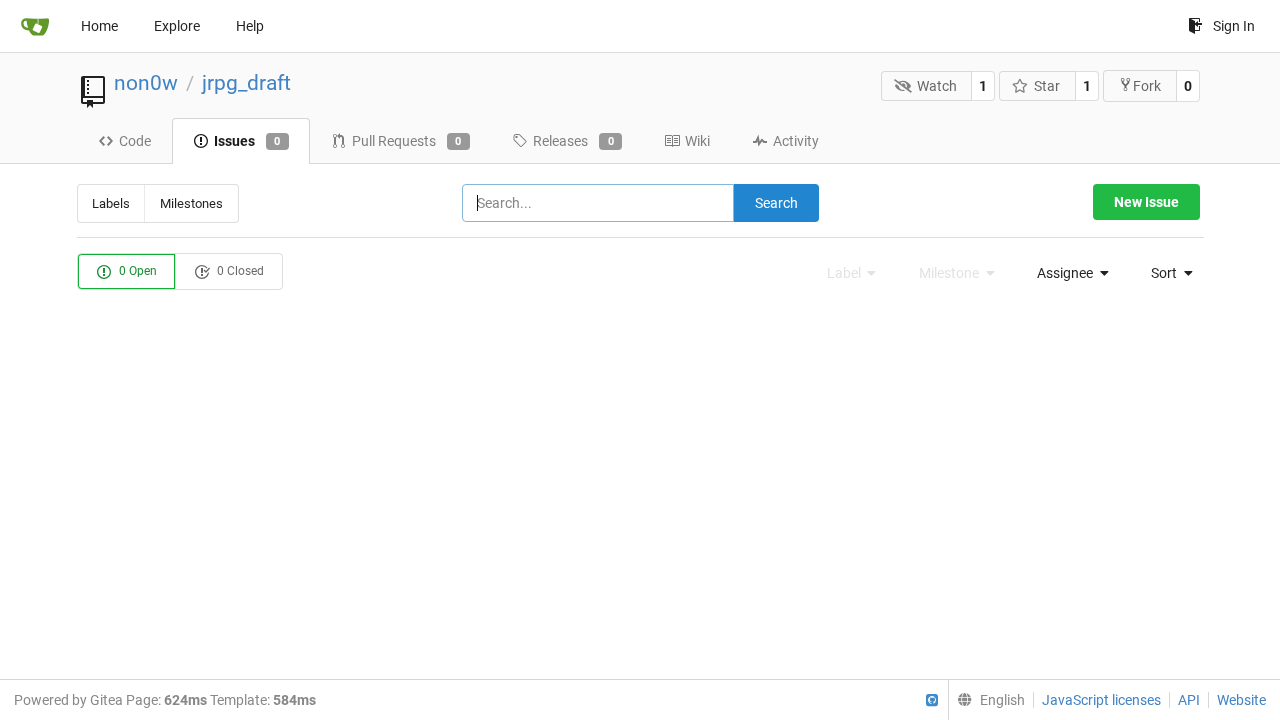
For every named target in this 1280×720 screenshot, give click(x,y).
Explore (177, 26)
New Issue (1146, 202)
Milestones (191, 203)
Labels (111, 203)
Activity (796, 141)
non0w (146, 83)
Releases (573, 141)
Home (99, 26)
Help (250, 26)
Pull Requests (407, 141)
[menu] (1067, 273)
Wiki (697, 141)
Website (1241, 700)
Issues (247, 141)
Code (135, 141)
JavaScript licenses (1101, 700)
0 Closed (239, 271)
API (1189, 700)
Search (776, 203)
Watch (937, 86)
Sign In (1234, 26)
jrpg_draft (246, 83)
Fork (1147, 86)
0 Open (136, 271)
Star (1047, 86)
